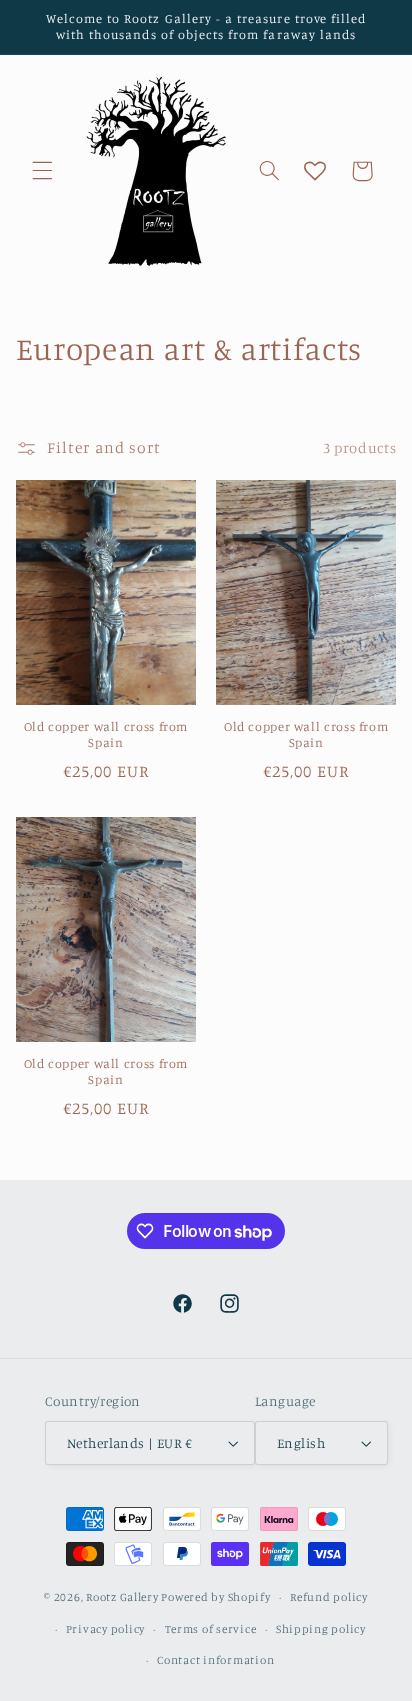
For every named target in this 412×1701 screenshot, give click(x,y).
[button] (42, 171)
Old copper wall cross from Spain (106, 734)
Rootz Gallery (122, 1597)
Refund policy (329, 1597)
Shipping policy (321, 1629)
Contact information (215, 1660)
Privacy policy (105, 1629)
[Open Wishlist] (315, 171)
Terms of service (211, 1629)
